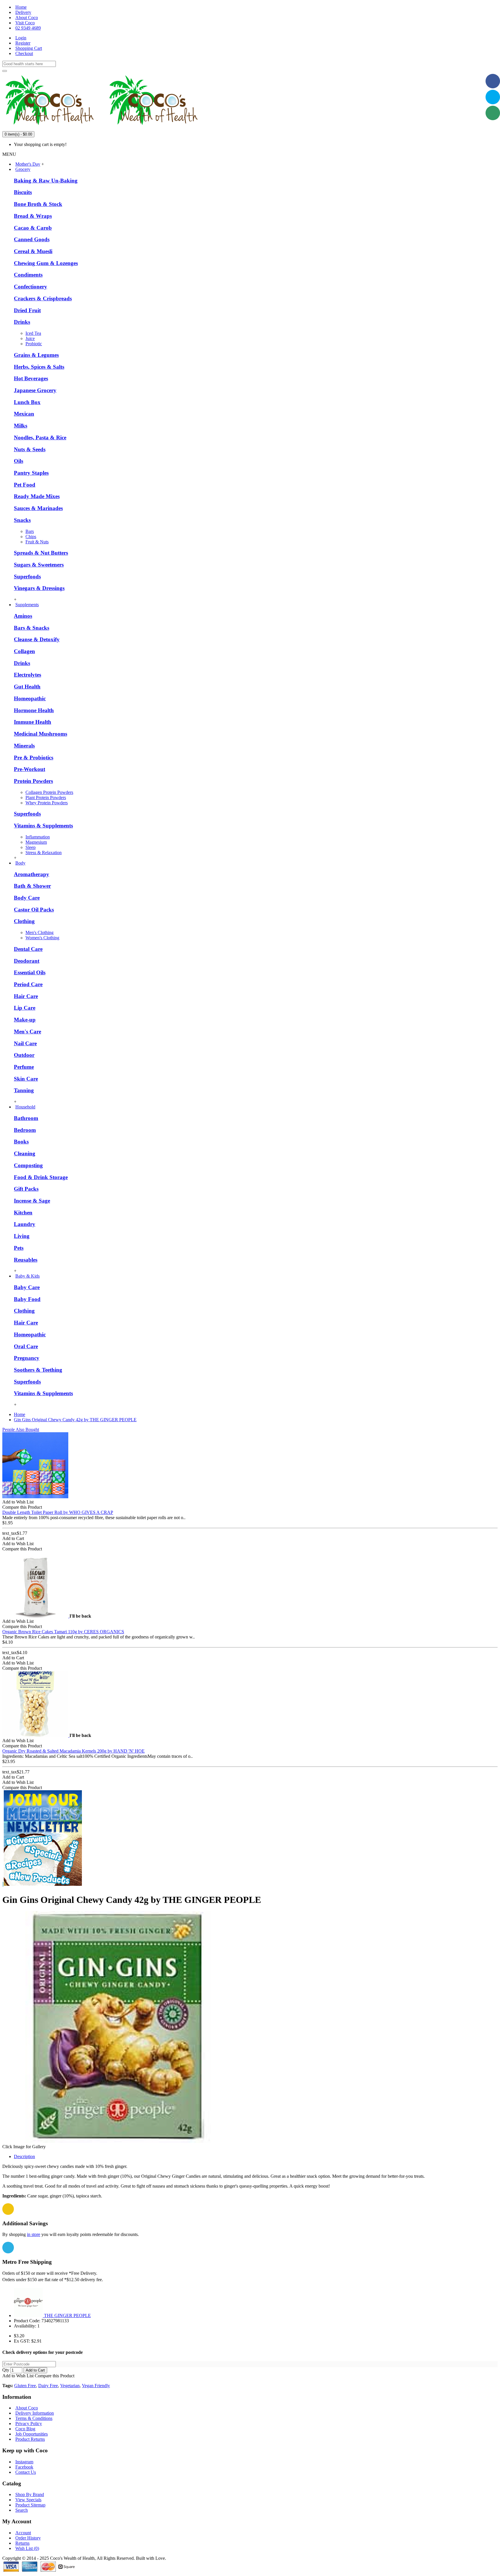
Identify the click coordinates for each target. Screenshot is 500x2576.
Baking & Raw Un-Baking (46, 181)
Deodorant (27, 961)
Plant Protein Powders (46, 798)
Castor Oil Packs (34, 910)
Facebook (24, 2467)
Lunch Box (27, 402)
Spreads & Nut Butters (41, 553)
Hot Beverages (31, 378)
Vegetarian (70, 2386)
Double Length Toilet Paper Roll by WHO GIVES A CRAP (58, 1512)
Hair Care (26, 996)
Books (21, 1142)
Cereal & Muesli (33, 251)
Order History (28, 2538)
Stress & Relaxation (44, 853)
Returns (22, 2543)
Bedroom (25, 1130)
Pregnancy (27, 1358)
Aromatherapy (32, 874)
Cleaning (25, 1153)
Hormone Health (34, 710)
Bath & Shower (32, 886)
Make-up (25, 1020)
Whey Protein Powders (47, 803)
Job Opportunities (32, 2434)
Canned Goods (32, 239)
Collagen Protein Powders (49, 792)
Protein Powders (33, 781)
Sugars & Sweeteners (39, 565)
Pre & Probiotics (34, 758)
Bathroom (26, 1118)
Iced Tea (33, 333)
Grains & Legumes (36, 355)
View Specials (28, 2500)
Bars (30, 531)
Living (22, 1236)
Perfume (24, 1067)
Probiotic (34, 344)
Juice (30, 338)
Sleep (31, 847)
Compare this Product (55, 2376)
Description (24, 2156)
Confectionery (31, 287)
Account (23, 2533)
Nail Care (25, 1043)
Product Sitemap (30, 2505)
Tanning (24, 1090)
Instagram (24, 2462)
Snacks (22, 520)
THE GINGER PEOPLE (67, 2315)
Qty (6, 2370)
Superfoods (27, 577)
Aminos (23, 616)
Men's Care (27, 1032)
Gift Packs (26, 1189)
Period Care (28, 984)
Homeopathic (30, 698)
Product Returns (30, 2439)
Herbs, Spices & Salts (39, 367)
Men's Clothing (39, 932)
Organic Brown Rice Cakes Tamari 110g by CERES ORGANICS (63, 1632)
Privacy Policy (29, 2424)
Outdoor (24, 1055)
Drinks (22, 322)
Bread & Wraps (33, 216)
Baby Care (27, 1287)
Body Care (27, 898)
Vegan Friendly (96, 2386)
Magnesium (36, 842)
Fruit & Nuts (37, 542)
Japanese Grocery (35, 390)
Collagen (24, 651)
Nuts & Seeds (30, 449)
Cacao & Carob (33, 228)
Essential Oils (30, 972)
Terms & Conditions (34, 2418)
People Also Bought (21, 1429)
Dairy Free (48, 2386)
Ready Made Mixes (37, 496)
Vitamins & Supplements (43, 826)
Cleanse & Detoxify (37, 639)
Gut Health (27, 687)
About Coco (27, 2408)
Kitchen (23, 1213)
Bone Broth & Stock (38, 204)
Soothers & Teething (38, 1370)
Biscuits (23, 192)
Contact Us (26, 2472)
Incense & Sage (32, 1201)
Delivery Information (35, 2413)
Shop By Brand (30, 2494)
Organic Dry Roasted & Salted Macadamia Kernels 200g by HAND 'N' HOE (73, 1751)
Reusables (26, 1260)
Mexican (24, 414)
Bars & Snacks (32, 628)
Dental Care (28, 949)
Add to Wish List (18, 2376)
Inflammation (38, 837)
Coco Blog (25, 2429)
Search (22, 2510)
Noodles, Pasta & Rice (40, 437)
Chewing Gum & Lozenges (46, 263)
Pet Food (25, 485)
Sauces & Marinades (38, 508)
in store (34, 2234)
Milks (21, 426)
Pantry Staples (31, 473)
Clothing (24, 921)
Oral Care (26, 1346)
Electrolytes (27, 675)
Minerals (24, 746)
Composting (28, 1165)
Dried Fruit (27, 310)
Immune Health (33, 722)
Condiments (28, 275)
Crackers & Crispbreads (43, 298)
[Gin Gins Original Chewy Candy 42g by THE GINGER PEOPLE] (118, 2141)
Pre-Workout (30, 769)
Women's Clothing (42, 938)
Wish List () (27, 2548)
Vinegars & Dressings (39, 588)
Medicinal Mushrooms (41, 734)
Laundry (25, 1224)
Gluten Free (25, 2386)
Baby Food (27, 1299)
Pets (19, 1248)
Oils (19, 461)
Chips (31, 537)
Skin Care (26, 1079)
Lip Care (25, 1008)
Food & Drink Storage (41, 1177)
